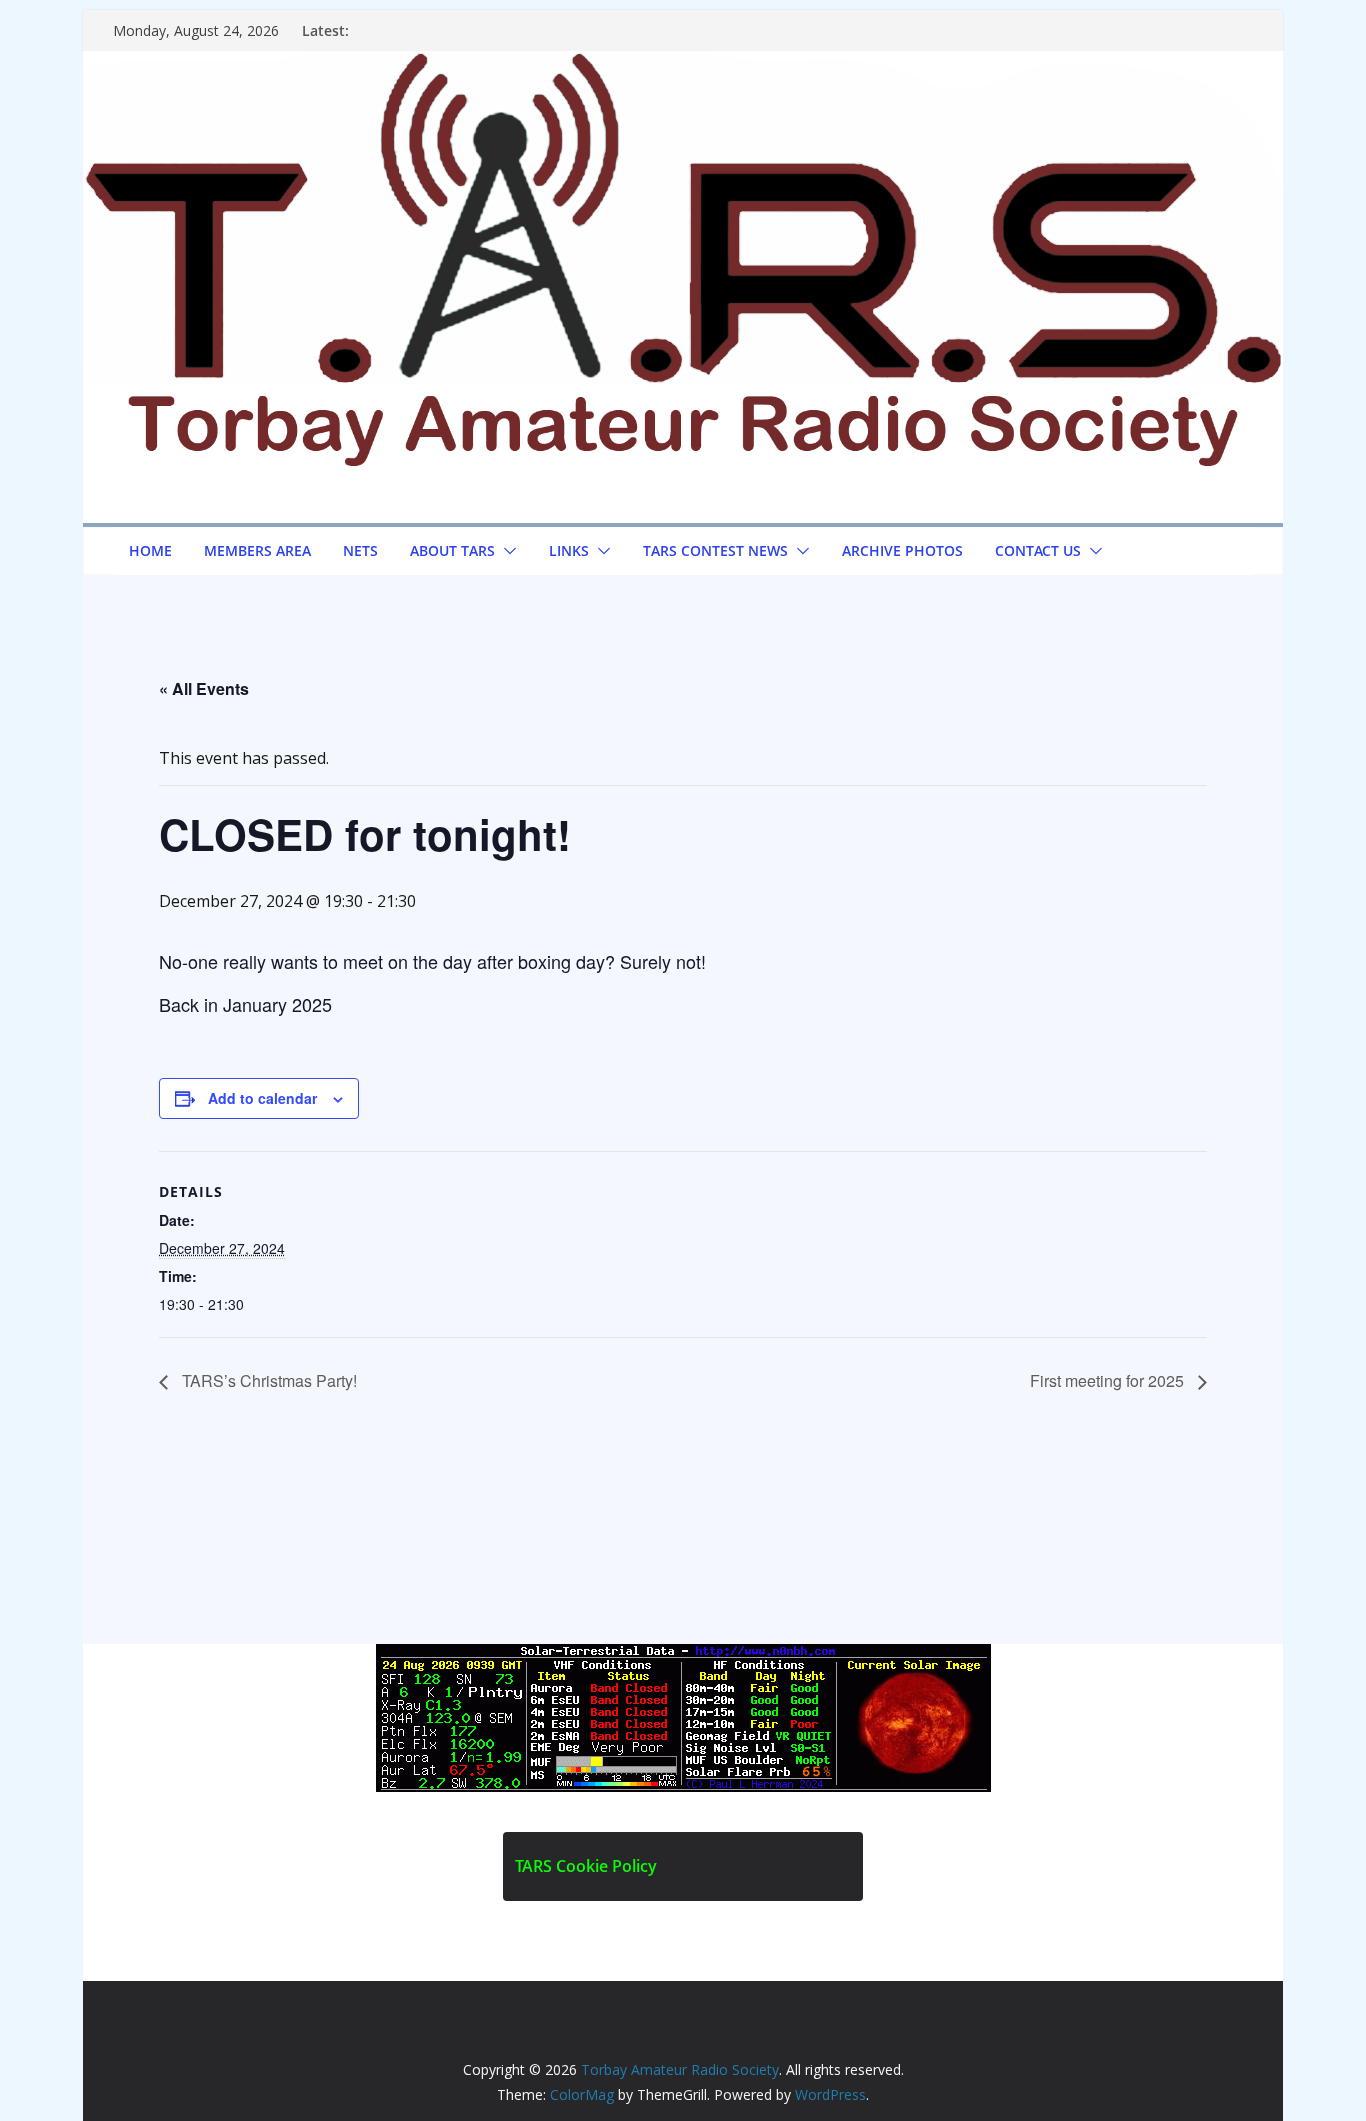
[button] (506, 551)
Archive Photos (902, 550)
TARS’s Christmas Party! (267, 1380)
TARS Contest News (715, 550)
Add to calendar (262, 1098)
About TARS (452, 550)
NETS (360, 550)
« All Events (204, 688)
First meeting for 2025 (1109, 1380)
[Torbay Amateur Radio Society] (683, 65)
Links (569, 550)
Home (150, 550)
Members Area (257, 550)
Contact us (1038, 550)
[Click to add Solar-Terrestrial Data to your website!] (683, 1658)
